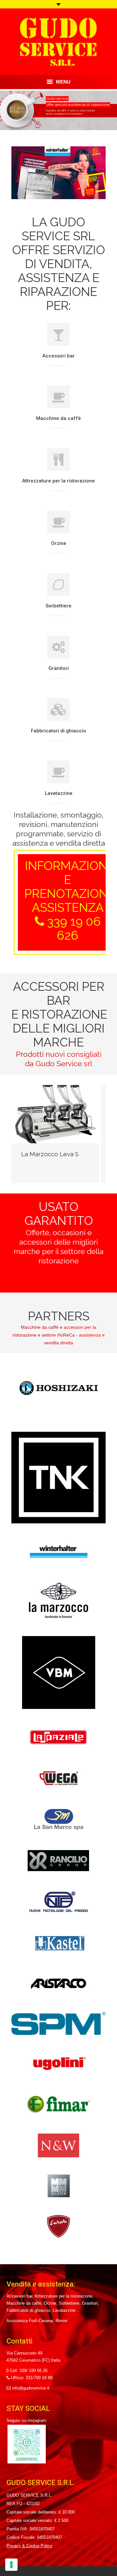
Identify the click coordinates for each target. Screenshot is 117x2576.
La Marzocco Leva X (50, 1154)
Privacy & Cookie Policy (29, 2546)
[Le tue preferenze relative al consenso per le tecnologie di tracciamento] (11, 2565)
